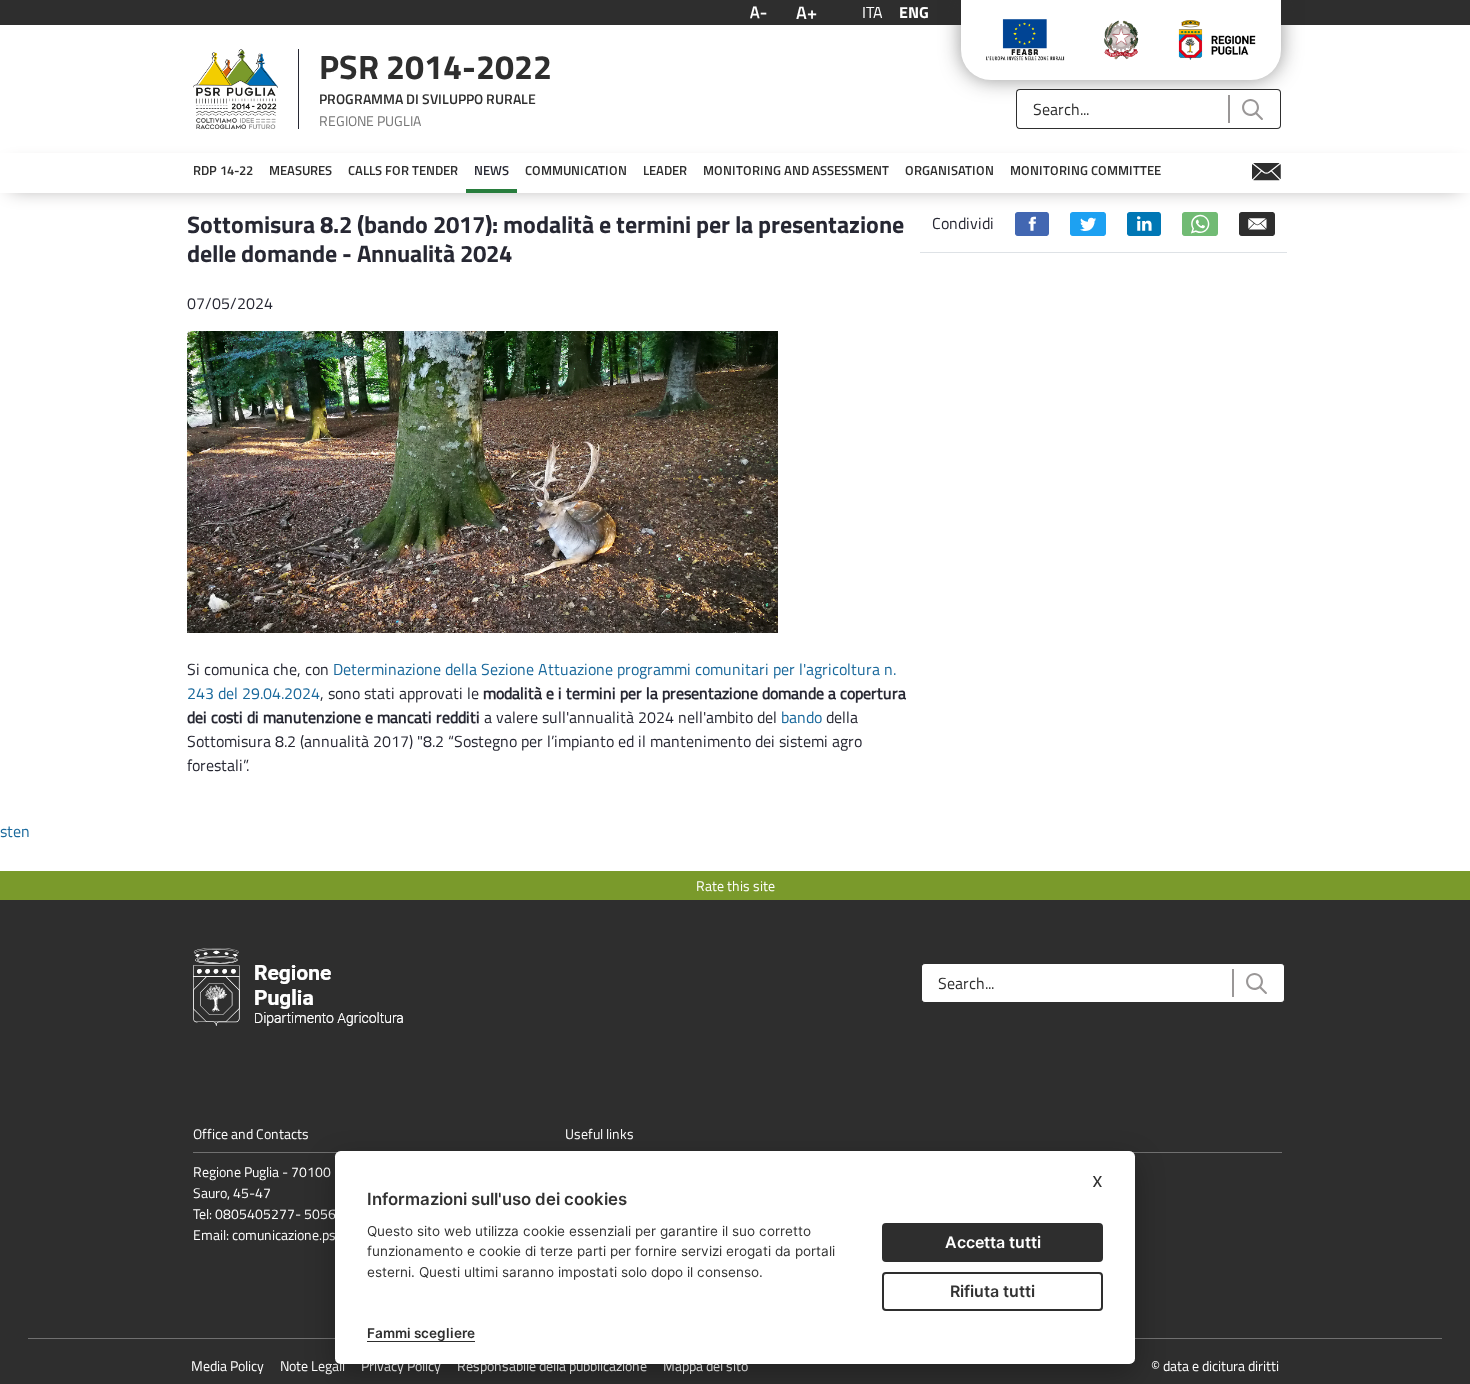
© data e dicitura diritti (1215, 1365)
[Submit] (1251, 109)
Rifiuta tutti (992, 1291)
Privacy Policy (401, 1365)
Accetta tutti (993, 1242)
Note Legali (312, 1365)
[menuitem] (223, 171)
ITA (872, 12)
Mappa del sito (705, 1365)
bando (801, 717)
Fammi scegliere (421, 1333)
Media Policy (227, 1365)
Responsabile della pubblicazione (552, 1365)
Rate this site (735, 885)
